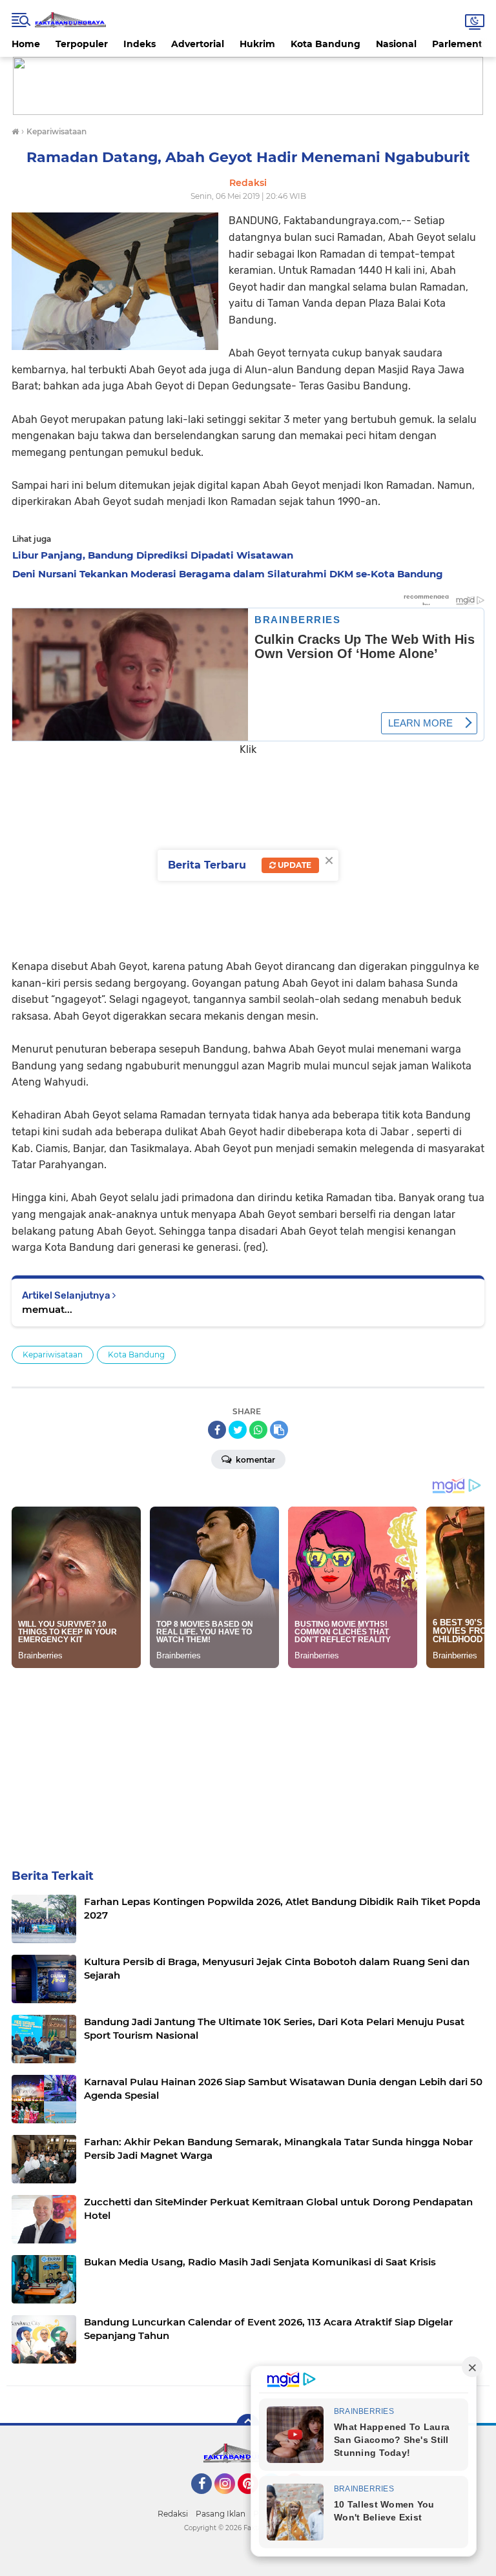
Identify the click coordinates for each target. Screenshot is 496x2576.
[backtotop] (248, 2426)
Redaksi (173, 2514)
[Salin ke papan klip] (279, 1430)
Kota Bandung (325, 44)
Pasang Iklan (221, 2514)
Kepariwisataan (53, 1355)
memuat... (47, 1309)
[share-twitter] (238, 1430)
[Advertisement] (248, 849)
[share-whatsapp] (258, 1430)
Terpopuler (82, 44)
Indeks (139, 44)
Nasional (396, 44)
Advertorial (198, 44)
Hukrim (257, 44)
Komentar (254, 1460)
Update (294, 865)
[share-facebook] (217, 1430)
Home (26, 44)
